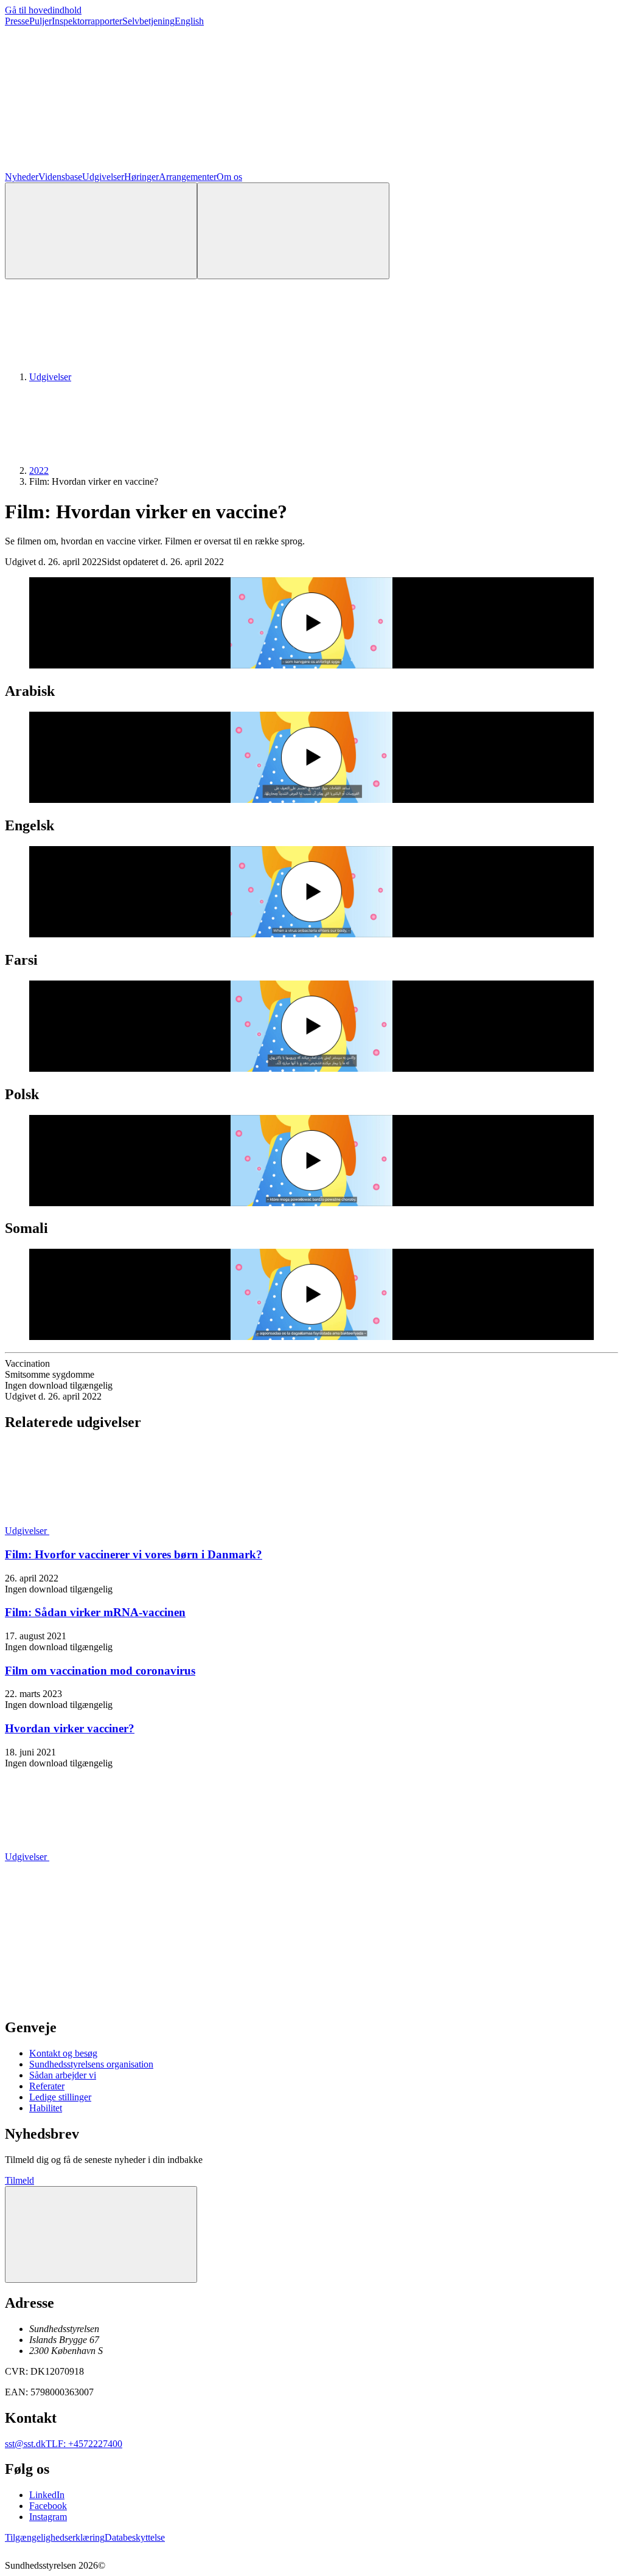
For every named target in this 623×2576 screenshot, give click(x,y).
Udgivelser (103, 177)
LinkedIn (47, 2495)
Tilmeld (19, 2180)
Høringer (141, 177)
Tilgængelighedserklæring (55, 2537)
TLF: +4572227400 (84, 2444)
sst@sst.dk (25, 2444)
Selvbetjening (148, 21)
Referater (47, 2086)
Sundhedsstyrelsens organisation (91, 2064)
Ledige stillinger (60, 2097)
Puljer (40, 21)
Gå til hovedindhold (43, 10)
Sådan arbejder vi (63, 2075)
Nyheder (22, 177)
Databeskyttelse (135, 2537)
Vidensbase (60, 177)
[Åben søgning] (101, 231)
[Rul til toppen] (101, 2234)
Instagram (48, 2517)
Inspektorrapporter (87, 21)
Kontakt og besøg (63, 2053)
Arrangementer (188, 177)
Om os (229, 177)
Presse (17, 21)
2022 (39, 470)
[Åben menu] (293, 231)
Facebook (48, 2506)
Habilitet (46, 2108)
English (189, 21)
